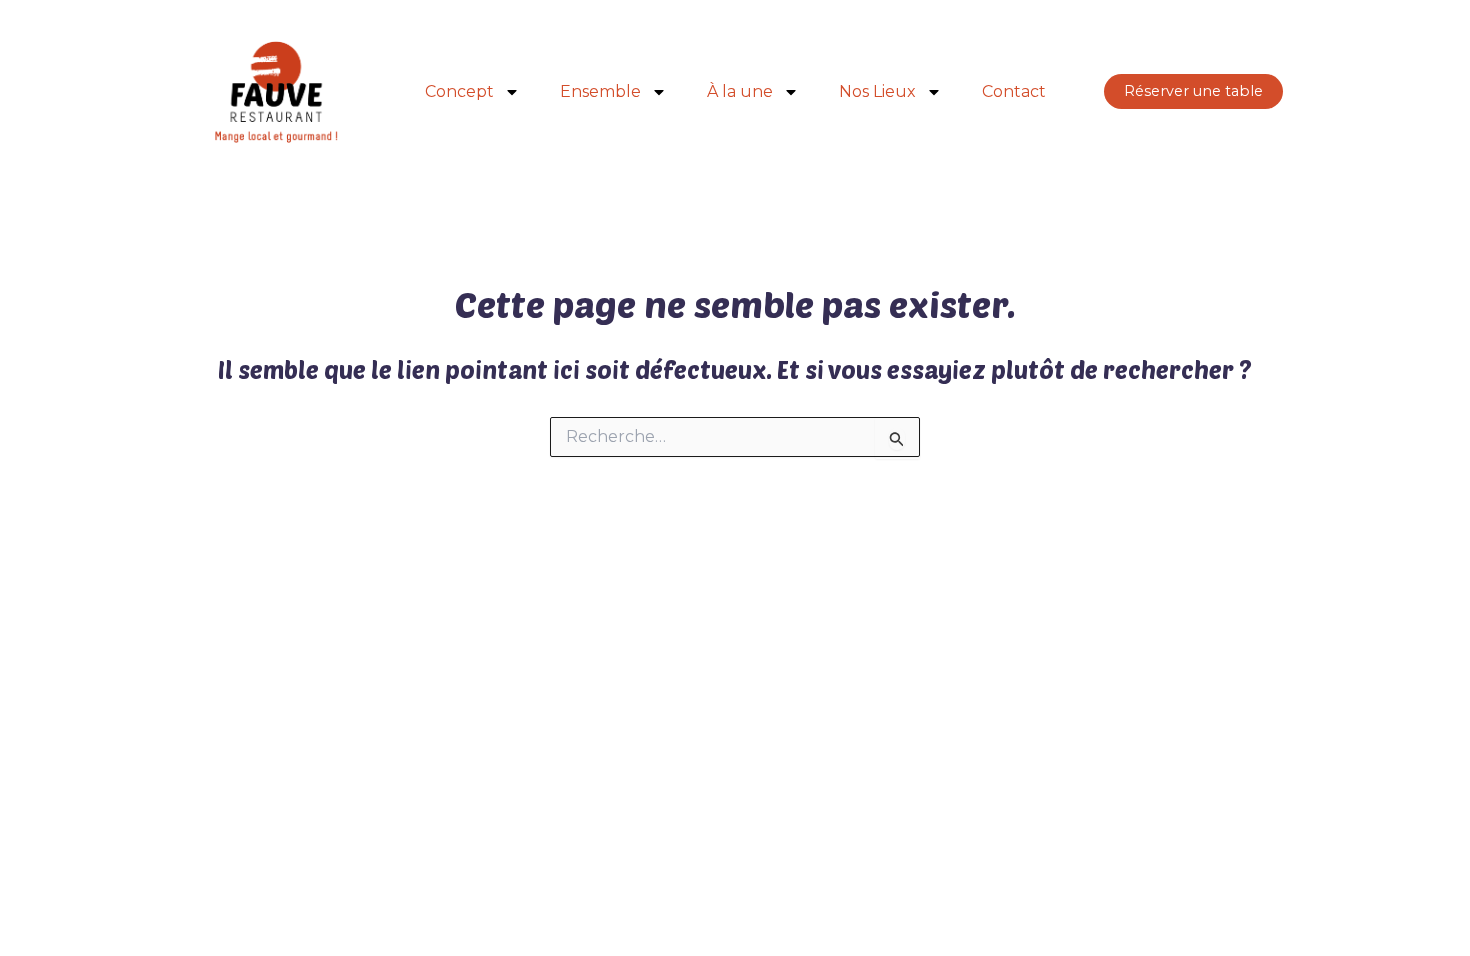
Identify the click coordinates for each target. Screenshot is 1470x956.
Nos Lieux (877, 91)
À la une (740, 91)
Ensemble (600, 91)
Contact (1014, 91)
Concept (459, 91)
